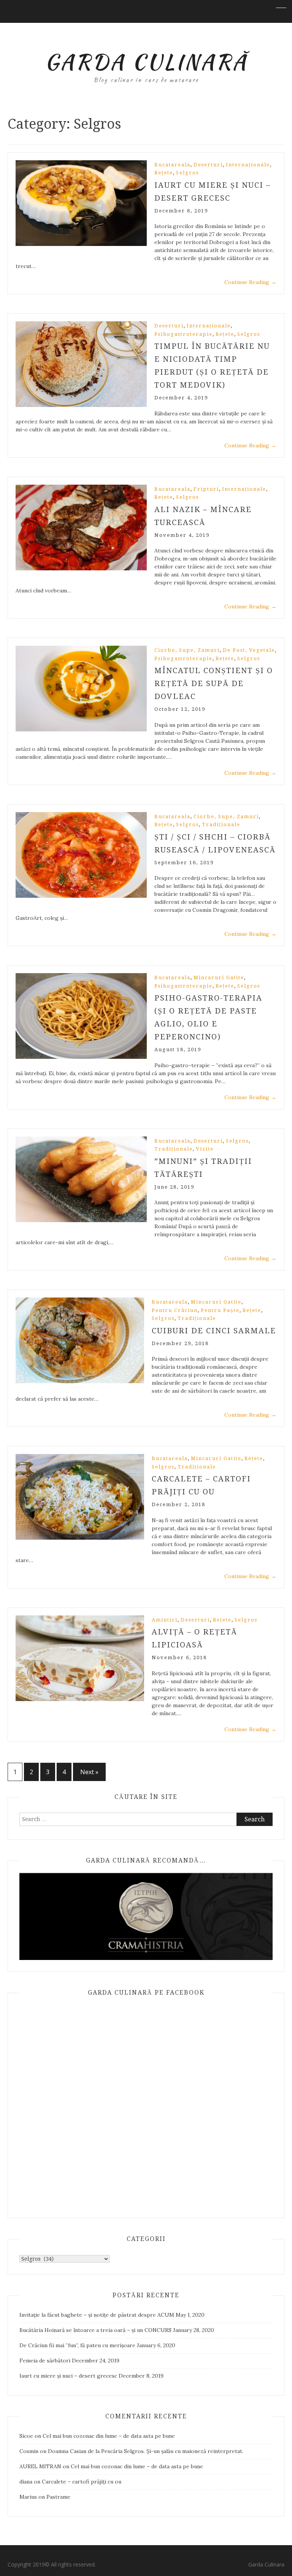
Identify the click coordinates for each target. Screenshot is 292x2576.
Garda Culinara (266, 2564)
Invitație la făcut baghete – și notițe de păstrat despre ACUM (97, 2315)
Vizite (205, 1149)
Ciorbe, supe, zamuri (187, 650)
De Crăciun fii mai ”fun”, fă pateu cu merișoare (77, 2345)
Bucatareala (172, 165)
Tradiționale (221, 824)
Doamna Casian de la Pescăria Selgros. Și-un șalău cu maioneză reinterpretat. (146, 2451)
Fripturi (206, 489)
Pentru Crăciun (175, 1310)
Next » (89, 1772)
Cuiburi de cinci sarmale (214, 1331)
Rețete (164, 173)
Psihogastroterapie (183, 334)
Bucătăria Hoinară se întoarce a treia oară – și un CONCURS (95, 2330)
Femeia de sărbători (45, 2361)
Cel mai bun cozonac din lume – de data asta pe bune (109, 2436)
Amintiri (165, 1620)
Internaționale (248, 165)
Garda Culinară (146, 62)
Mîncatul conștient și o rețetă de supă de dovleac (214, 683)
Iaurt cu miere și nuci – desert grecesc (68, 2376)
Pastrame (58, 2497)
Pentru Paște (220, 1310)
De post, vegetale (249, 650)
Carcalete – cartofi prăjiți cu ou (82, 2482)
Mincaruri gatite (219, 978)
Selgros (187, 173)
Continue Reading (250, 282)
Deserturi (208, 165)
